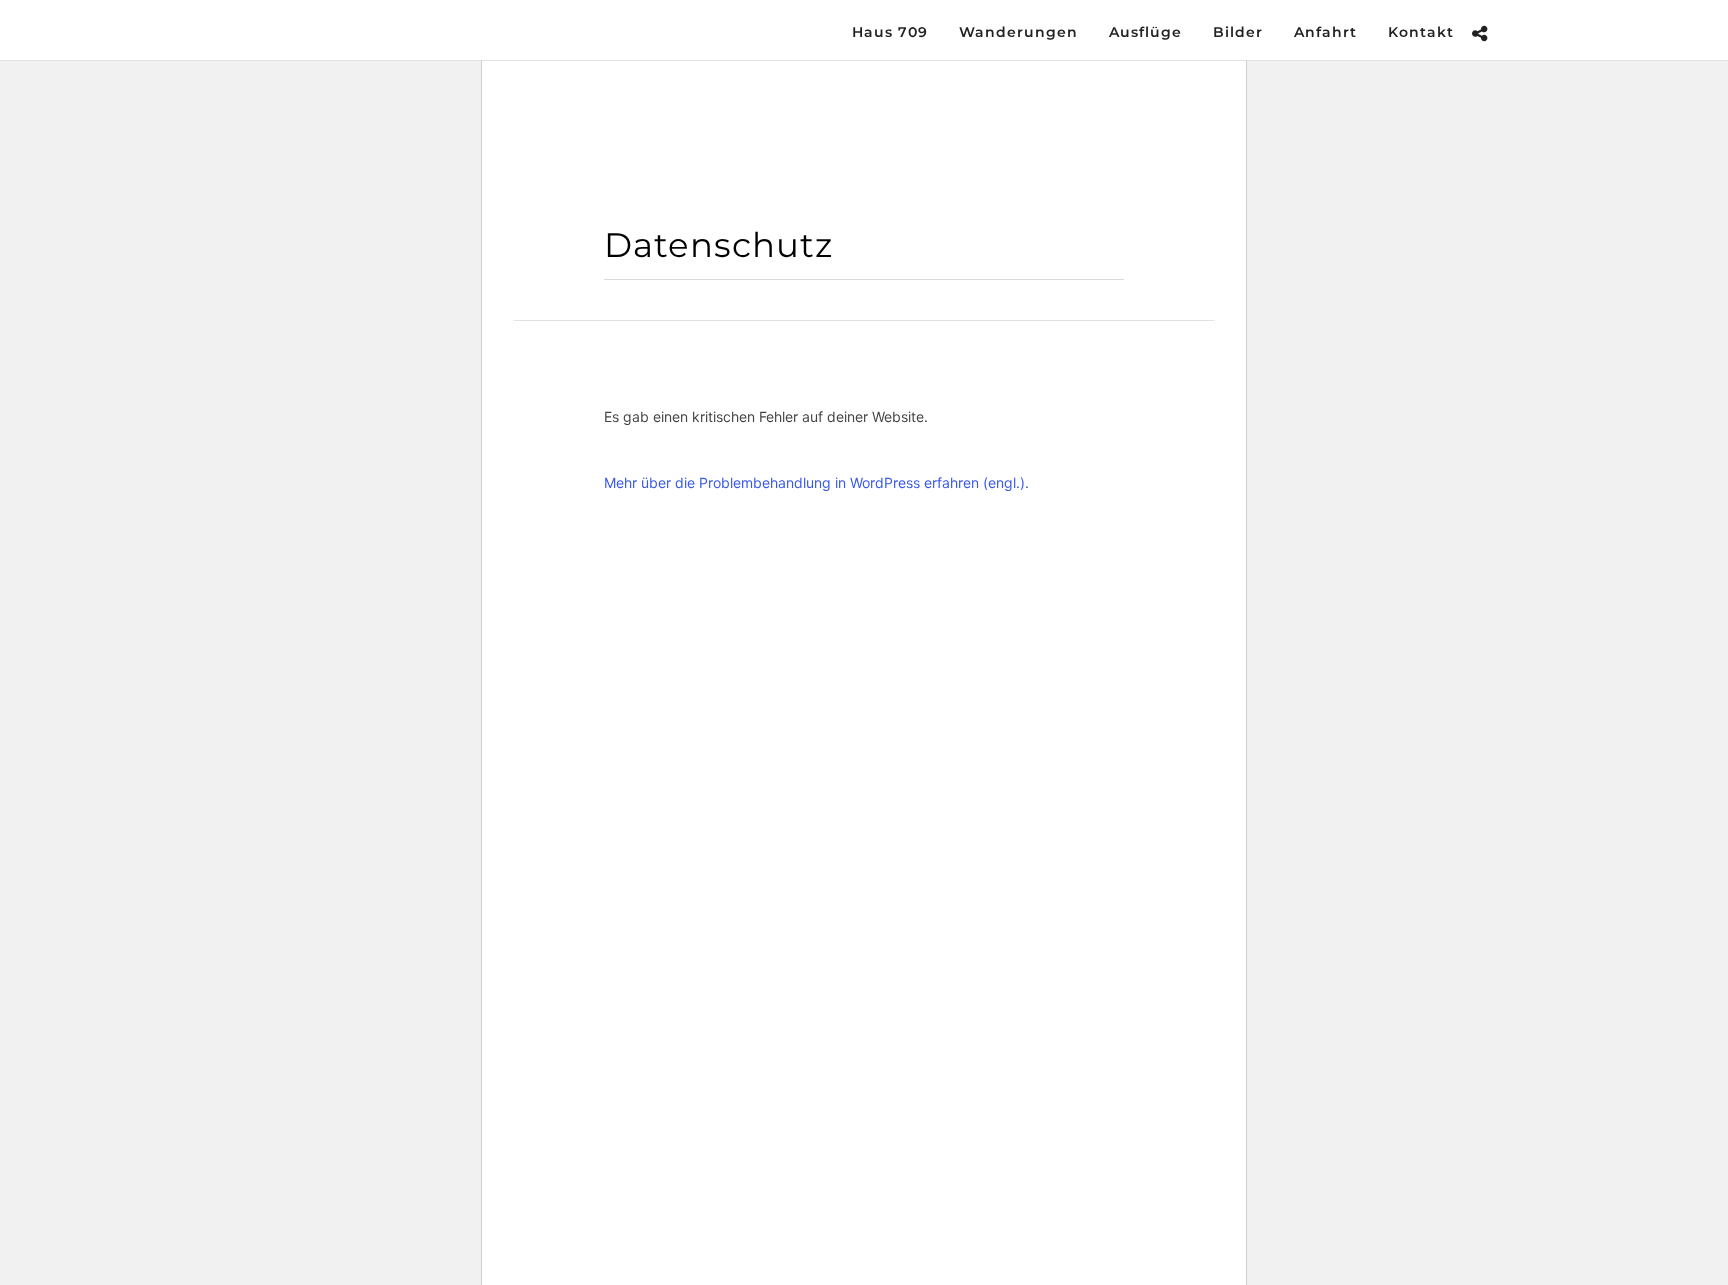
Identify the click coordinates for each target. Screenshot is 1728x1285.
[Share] (1479, 34)
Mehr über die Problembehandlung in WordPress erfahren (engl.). (816, 482)
